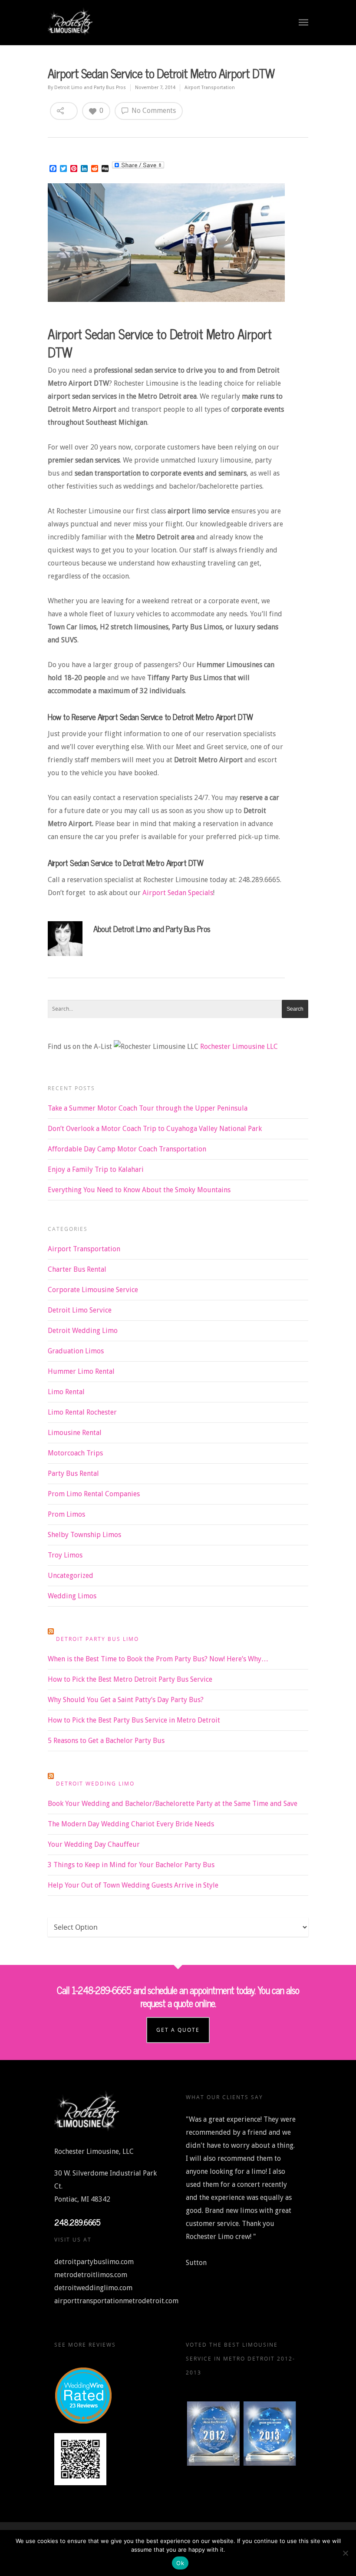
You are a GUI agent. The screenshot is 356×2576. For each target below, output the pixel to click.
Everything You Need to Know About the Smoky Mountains (139, 1190)
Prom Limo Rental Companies (94, 1494)
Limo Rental (66, 1392)
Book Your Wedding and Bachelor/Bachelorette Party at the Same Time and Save (173, 1804)
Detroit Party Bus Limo (97, 1639)
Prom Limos (66, 1514)
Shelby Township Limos (84, 1535)
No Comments (153, 111)
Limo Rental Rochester (82, 1412)
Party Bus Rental (73, 1473)
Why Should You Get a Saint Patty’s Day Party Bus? (126, 1700)
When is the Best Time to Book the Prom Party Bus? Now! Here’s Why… (158, 1659)
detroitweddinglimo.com (93, 2288)
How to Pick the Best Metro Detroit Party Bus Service (130, 1679)
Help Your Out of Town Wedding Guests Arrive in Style (133, 1885)
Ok (180, 2563)
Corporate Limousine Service (93, 1290)
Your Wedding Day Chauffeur (94, 1844)
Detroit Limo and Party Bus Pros (90, 88)
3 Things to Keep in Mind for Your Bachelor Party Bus (131, 1865)
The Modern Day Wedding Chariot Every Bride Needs (131, 1824)
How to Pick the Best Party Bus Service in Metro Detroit (134, 1720)
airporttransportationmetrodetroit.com (116, 2301)
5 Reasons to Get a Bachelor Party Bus (106, 1741)
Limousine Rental (75, 1433)
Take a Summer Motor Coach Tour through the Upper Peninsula (148, 1108)
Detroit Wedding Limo (83, 1331)
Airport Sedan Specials (177, 893)
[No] (345, 2553)
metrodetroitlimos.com (91, 2275)
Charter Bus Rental (77, 1269)
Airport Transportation (210, 88)
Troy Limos (65, 1555)
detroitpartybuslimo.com (94, 2262)
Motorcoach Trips (75, 1453)
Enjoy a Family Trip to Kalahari (96, 1169)
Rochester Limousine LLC (239, 1047)
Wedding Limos (72, 1596)
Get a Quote (178, 2030)
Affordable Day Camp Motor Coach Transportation (127, 1149)
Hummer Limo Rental (81, 1371)
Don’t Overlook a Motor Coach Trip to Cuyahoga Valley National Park (155, 1129)
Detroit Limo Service (80, 1310)
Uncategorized (71, 1576)
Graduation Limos (76, 1351)
